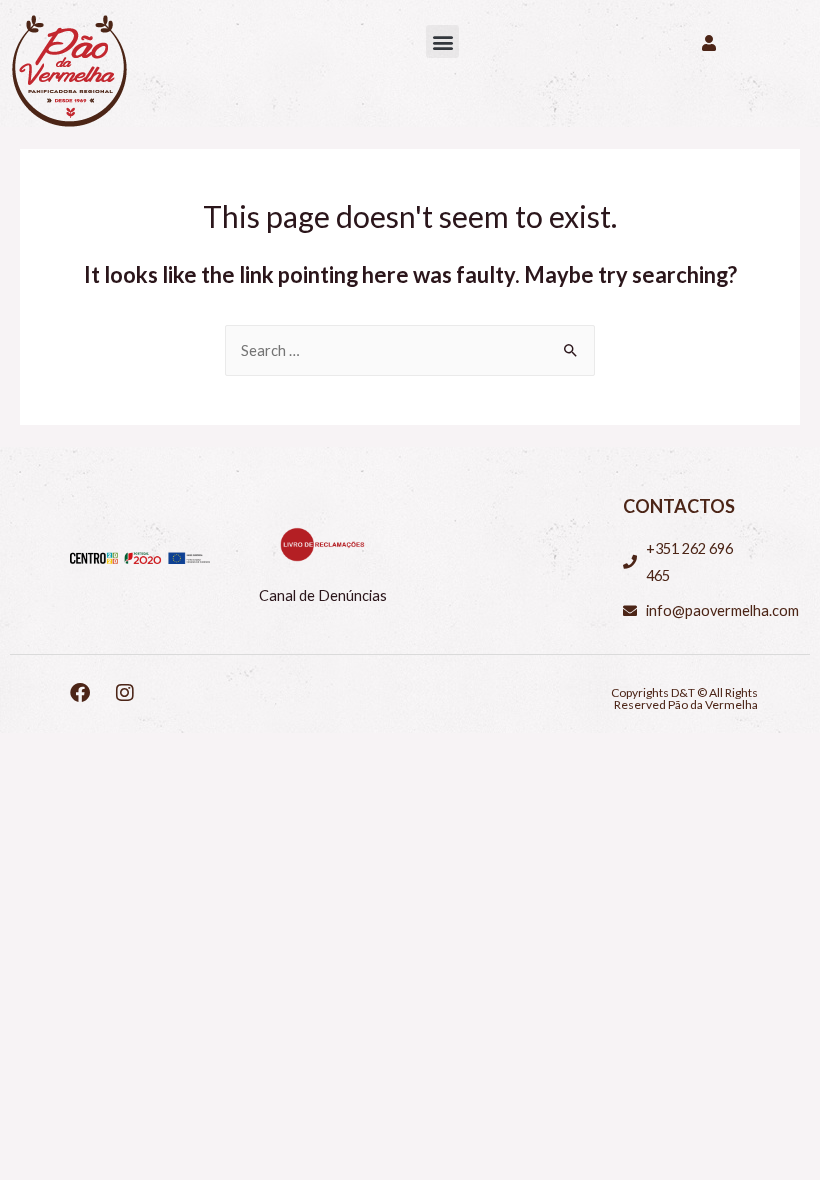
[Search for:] (410, 350)
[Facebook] (80, 693)
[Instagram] (125, 693)
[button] (442, 41)
